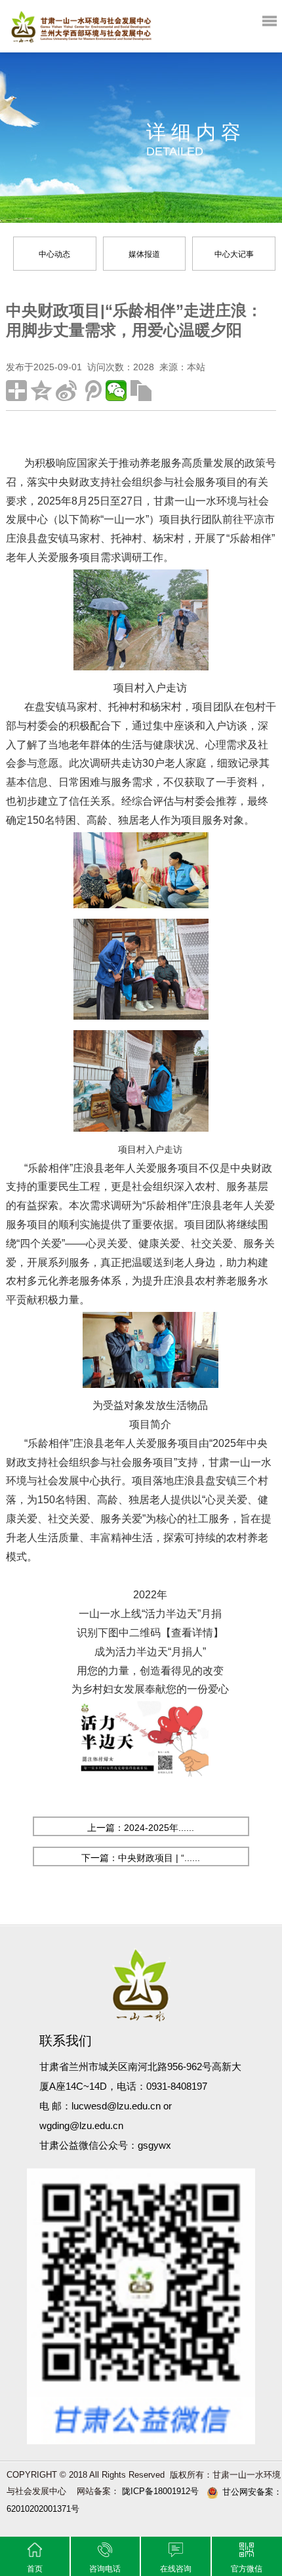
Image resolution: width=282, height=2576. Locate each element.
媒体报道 (144, 254)
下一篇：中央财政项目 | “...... (141, 1858)
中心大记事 (234, 254)
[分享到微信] (116, 391)
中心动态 (54, 254)
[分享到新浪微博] (66, 391)
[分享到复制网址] (141, 391)
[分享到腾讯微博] (91, 391)
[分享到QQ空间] (41, 391)
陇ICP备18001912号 (159, 2491)
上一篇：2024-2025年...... (141, 1828)
